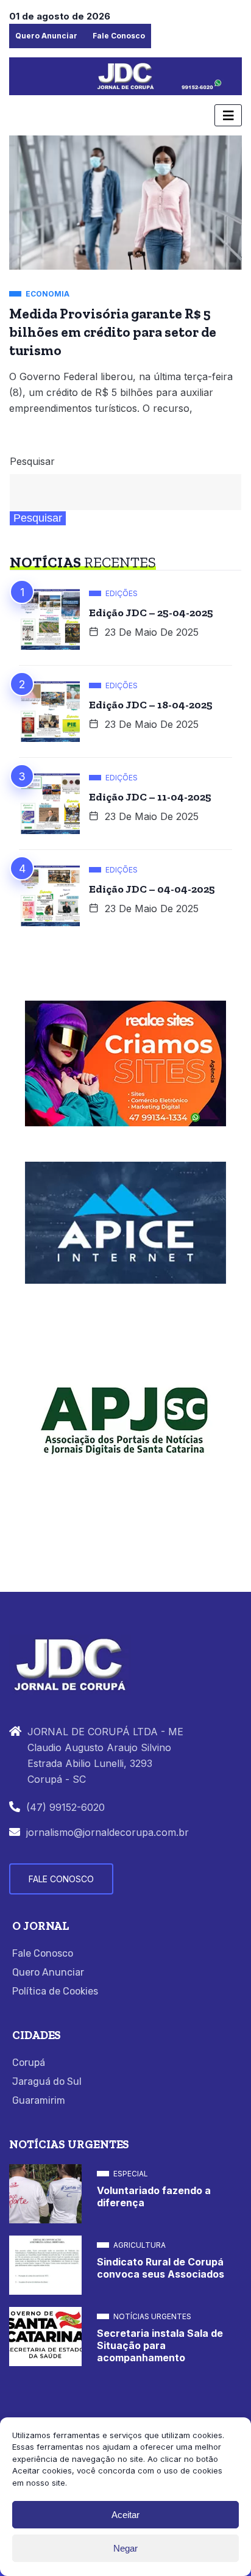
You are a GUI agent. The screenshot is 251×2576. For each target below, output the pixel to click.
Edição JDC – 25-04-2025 (151, 613)
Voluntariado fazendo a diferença (154, 2196)
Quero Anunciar (46, 36)
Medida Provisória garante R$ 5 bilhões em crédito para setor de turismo (113, 332)
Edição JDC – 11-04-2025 (150, 797)
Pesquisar (32, 461)
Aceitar (125, 2515)
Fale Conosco (119, 36)
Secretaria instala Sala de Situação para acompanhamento (160, 2345)
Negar (125, 2548)
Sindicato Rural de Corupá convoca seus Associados (161, 2268)
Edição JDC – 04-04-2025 (152, 889)
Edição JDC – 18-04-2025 (151, 705)
